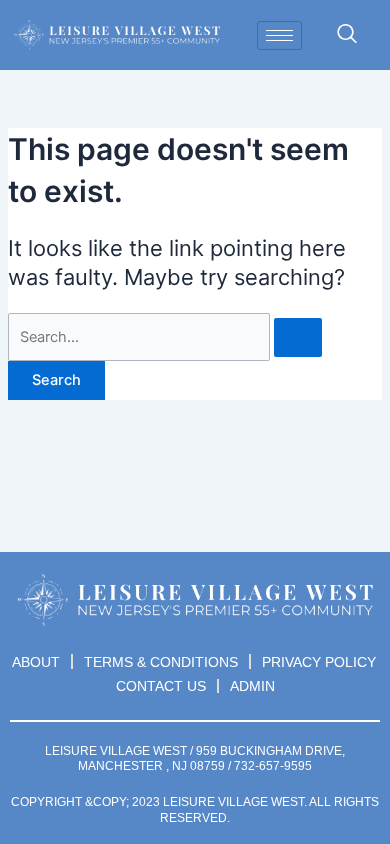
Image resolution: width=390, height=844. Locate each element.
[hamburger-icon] (279, 35)
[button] (347, 35)
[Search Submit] (298, 337)
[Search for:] (165, 337)
